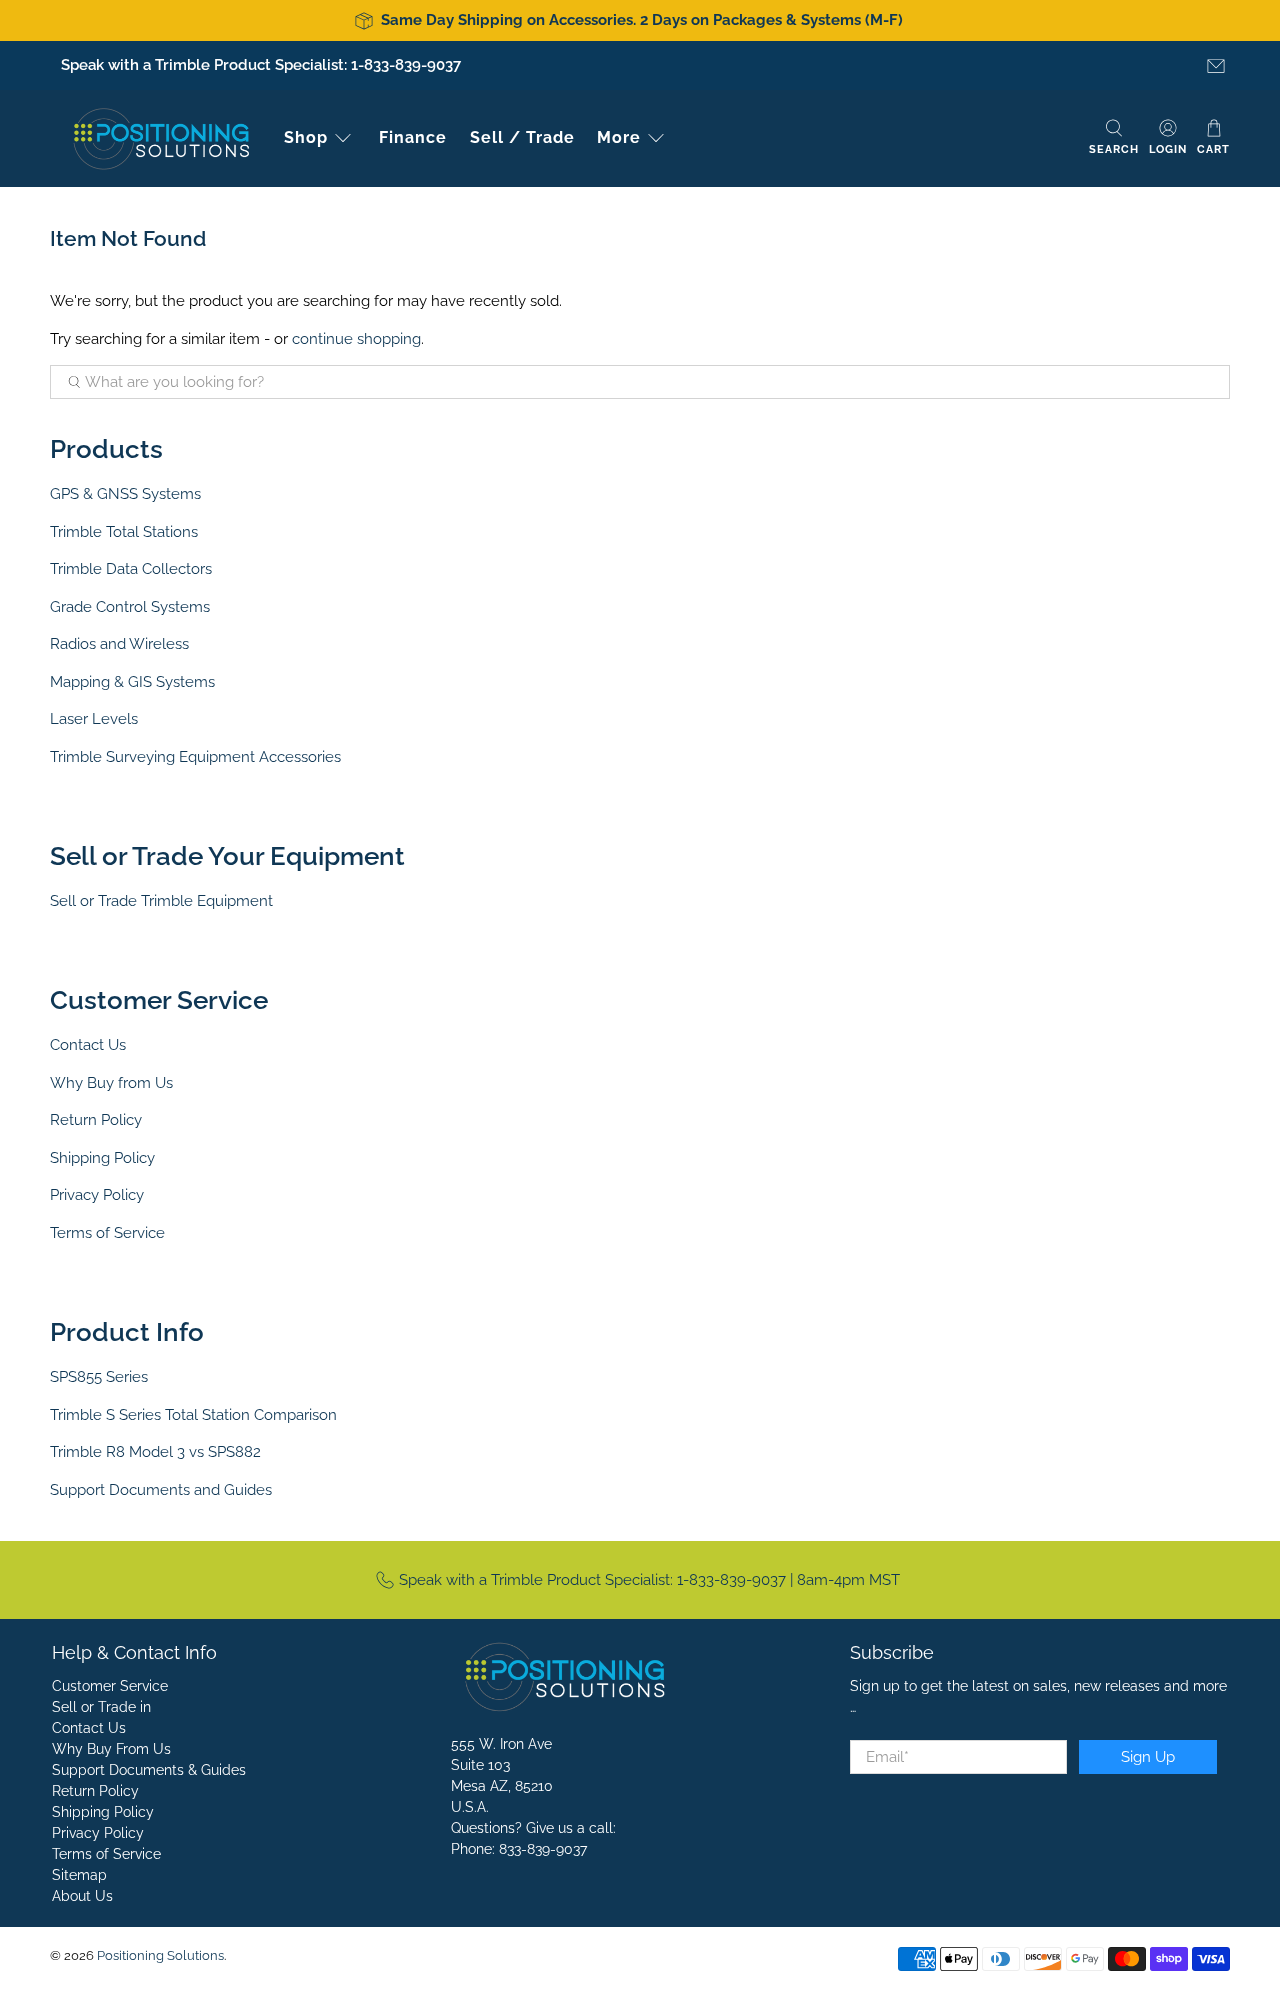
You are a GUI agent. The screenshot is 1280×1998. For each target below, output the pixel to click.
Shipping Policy (102, 1158)
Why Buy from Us (111, 1083)
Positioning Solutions (160, 1955)
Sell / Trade (522, 137)
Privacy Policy (97, 1195)
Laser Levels (94, 719)
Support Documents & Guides (149, 1770)
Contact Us (88, 1045)
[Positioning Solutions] (161, 138)
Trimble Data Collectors (131, 569)
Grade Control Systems (130, 607)
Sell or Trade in (101, 1707)
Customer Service (110, 1686)
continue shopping (356, 339)
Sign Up (1148, 1757)
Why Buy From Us (111, 1749)
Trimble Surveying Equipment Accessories (195, 757)
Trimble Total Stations (124, 532)
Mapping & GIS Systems (132, 682)
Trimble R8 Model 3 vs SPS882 (155, 1452)
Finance (413, 137)
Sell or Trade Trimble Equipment (161, 901)
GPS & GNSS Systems (125, 494)
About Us (82, 1896)
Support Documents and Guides (161, 1490)
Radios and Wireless (119, 644)
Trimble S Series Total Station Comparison (193, 1415)
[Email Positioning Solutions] (1216, 66)
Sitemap (79, 1875)
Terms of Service (107, 1233)
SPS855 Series (99, 1377)
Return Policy (96, 1120)
